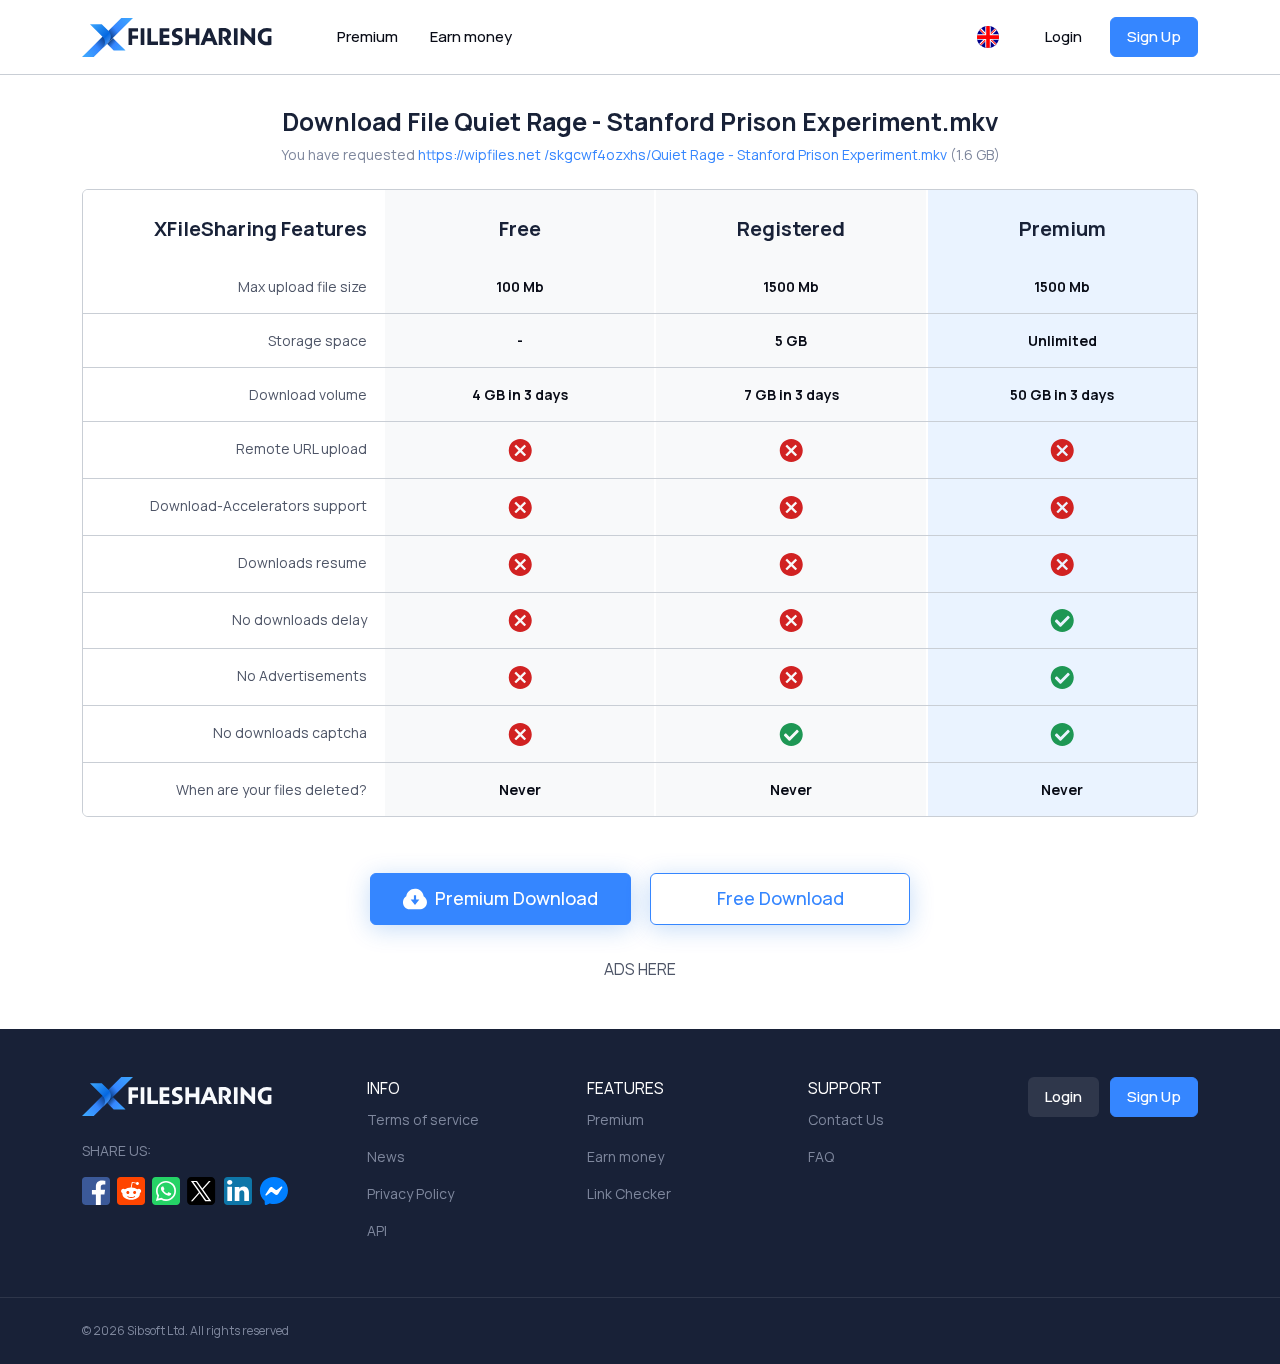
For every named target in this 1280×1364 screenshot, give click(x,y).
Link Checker (629, 1193)
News (386, 1156)
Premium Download (516, 898)
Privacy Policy (410, 1193)
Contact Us (846, 1119)
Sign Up (1154, 36)
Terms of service (423, 1119)
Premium (367, 36)
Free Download (780, 898)
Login (1063, 36)
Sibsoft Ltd (156, 1330)
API (377, 1230)
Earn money (471, 36)
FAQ (821, 1156)
